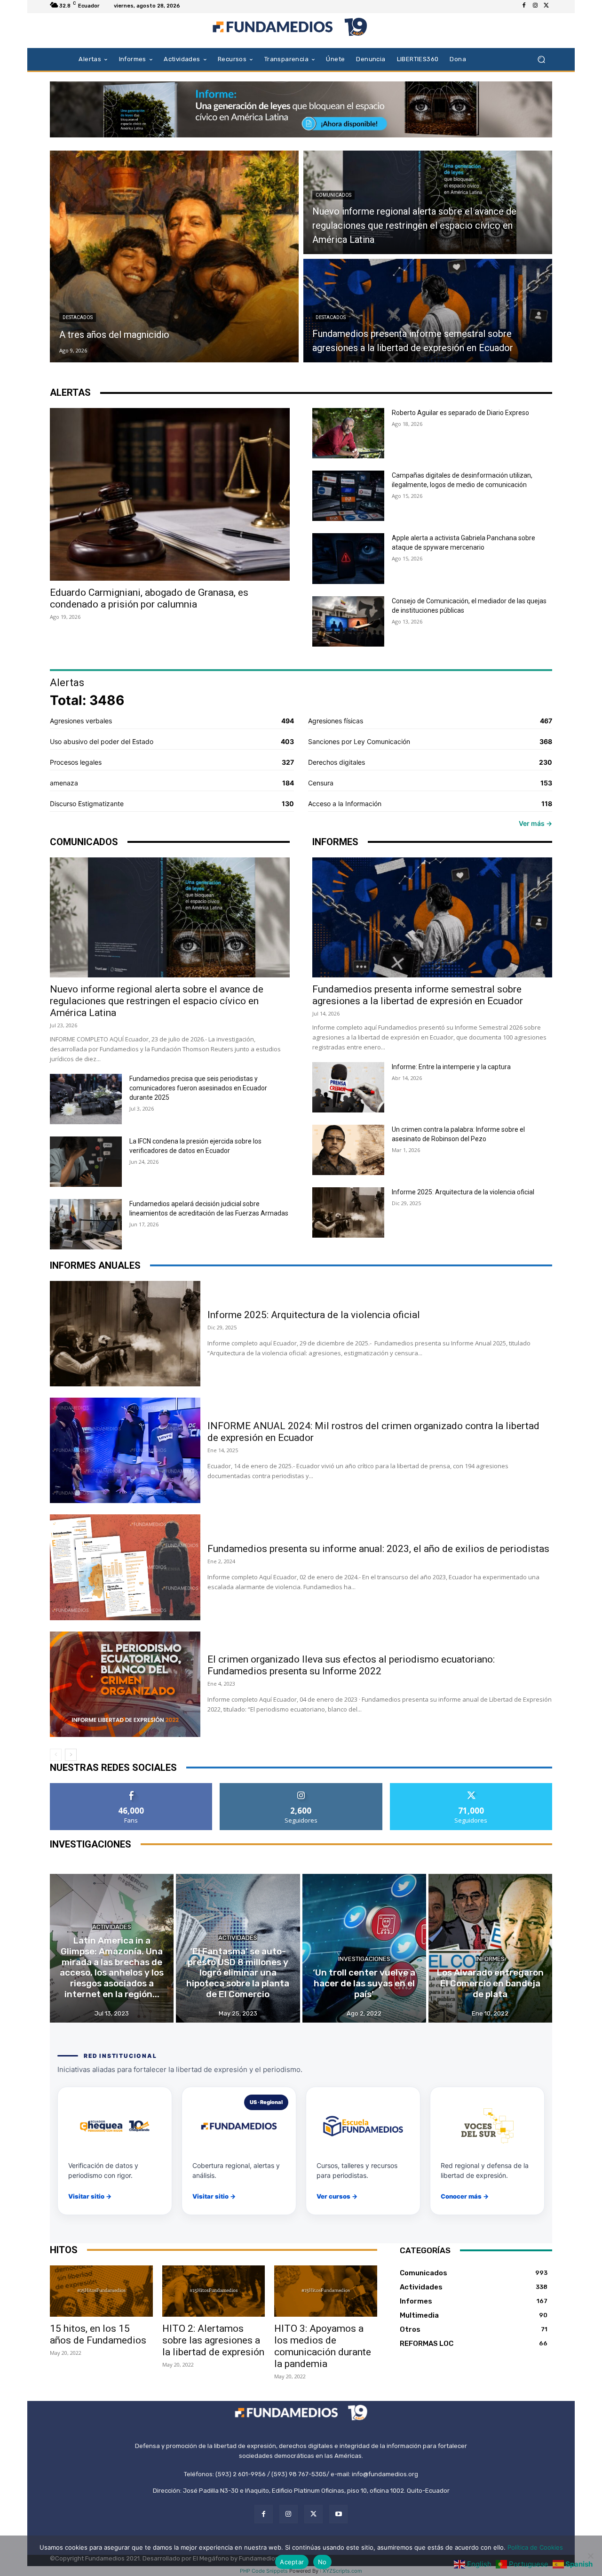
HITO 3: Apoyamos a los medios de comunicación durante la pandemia (323, 2346)
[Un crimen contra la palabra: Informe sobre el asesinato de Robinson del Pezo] (348, 1150)
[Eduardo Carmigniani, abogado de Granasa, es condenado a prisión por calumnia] (170, 494)
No (322, 2562)
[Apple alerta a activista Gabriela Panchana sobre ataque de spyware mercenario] (348, 558)
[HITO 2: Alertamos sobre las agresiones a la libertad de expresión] (214, 2291)
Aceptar (292, 2562)
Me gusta (131, 1787)
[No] (590, 2556)
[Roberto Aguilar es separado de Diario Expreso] (348, 433)
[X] (547, 6)
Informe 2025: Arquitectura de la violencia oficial (463, 1192)
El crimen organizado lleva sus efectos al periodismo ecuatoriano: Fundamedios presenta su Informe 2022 (351, 1665)
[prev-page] (56, 1755)
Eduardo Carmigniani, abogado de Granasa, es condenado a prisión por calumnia (149, 598)
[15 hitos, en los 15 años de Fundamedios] (101, 2291)
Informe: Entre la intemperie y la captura (451, 1067)
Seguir (301, 1787)
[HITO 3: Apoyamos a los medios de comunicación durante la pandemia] (326, 2291)
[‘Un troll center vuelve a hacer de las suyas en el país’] (364, 1948)
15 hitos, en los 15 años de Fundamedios (98, 2334)
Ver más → (535, 823)
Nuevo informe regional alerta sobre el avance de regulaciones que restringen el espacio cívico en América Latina (157, 1001)
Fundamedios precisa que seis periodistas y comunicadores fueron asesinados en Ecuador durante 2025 (198, 1088)
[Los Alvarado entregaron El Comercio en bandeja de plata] (490, 1948)
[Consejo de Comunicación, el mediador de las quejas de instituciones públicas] (348, 621)
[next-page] (71, 1755)
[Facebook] (524, 6)
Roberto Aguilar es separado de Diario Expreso (460, 413)
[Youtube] (338, 2514)
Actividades (112, 1927)
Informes (490, 1959)
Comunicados (333, 195)
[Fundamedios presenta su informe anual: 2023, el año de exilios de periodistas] (125, 1567)
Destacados (78, 317)
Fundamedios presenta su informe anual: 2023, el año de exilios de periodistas (378, 1549)
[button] (541, 59)
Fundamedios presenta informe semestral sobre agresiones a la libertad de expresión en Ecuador (418, 995)
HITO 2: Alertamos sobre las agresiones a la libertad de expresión (213, 2340)
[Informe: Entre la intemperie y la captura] (348, 1087)
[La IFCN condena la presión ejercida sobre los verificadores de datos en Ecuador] (86, 1162)
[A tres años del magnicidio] (174, 256)
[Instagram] (535, 6)
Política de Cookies (535, 2547)
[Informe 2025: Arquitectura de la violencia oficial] (348, 1212)
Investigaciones (364, 1959)
